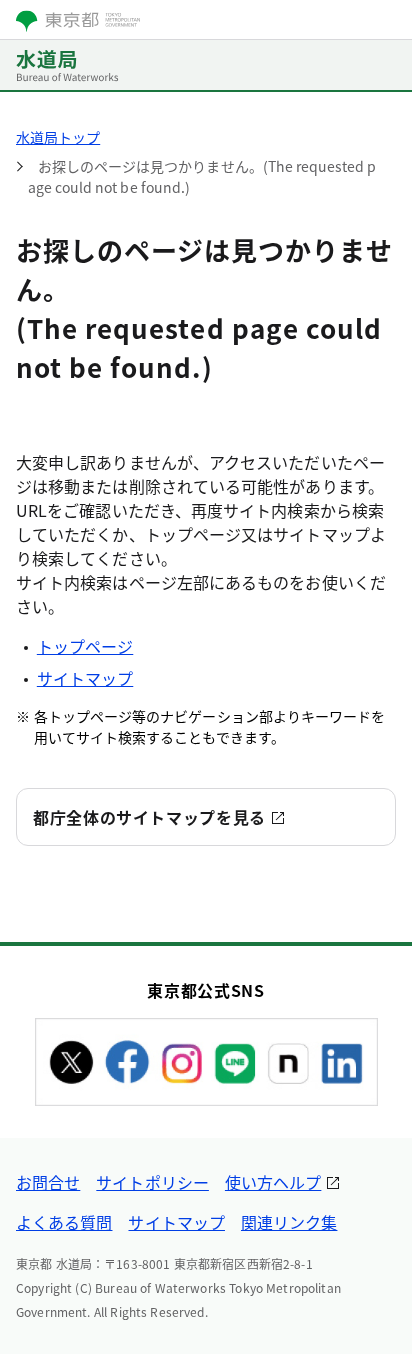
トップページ (85, 646)
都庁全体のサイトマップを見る (149, 817)
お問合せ (48, 1182)
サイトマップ (85, 678)
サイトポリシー (152, 1182)
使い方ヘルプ (273, 1182)
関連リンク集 (289, 1222)
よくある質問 (64, 1222)
